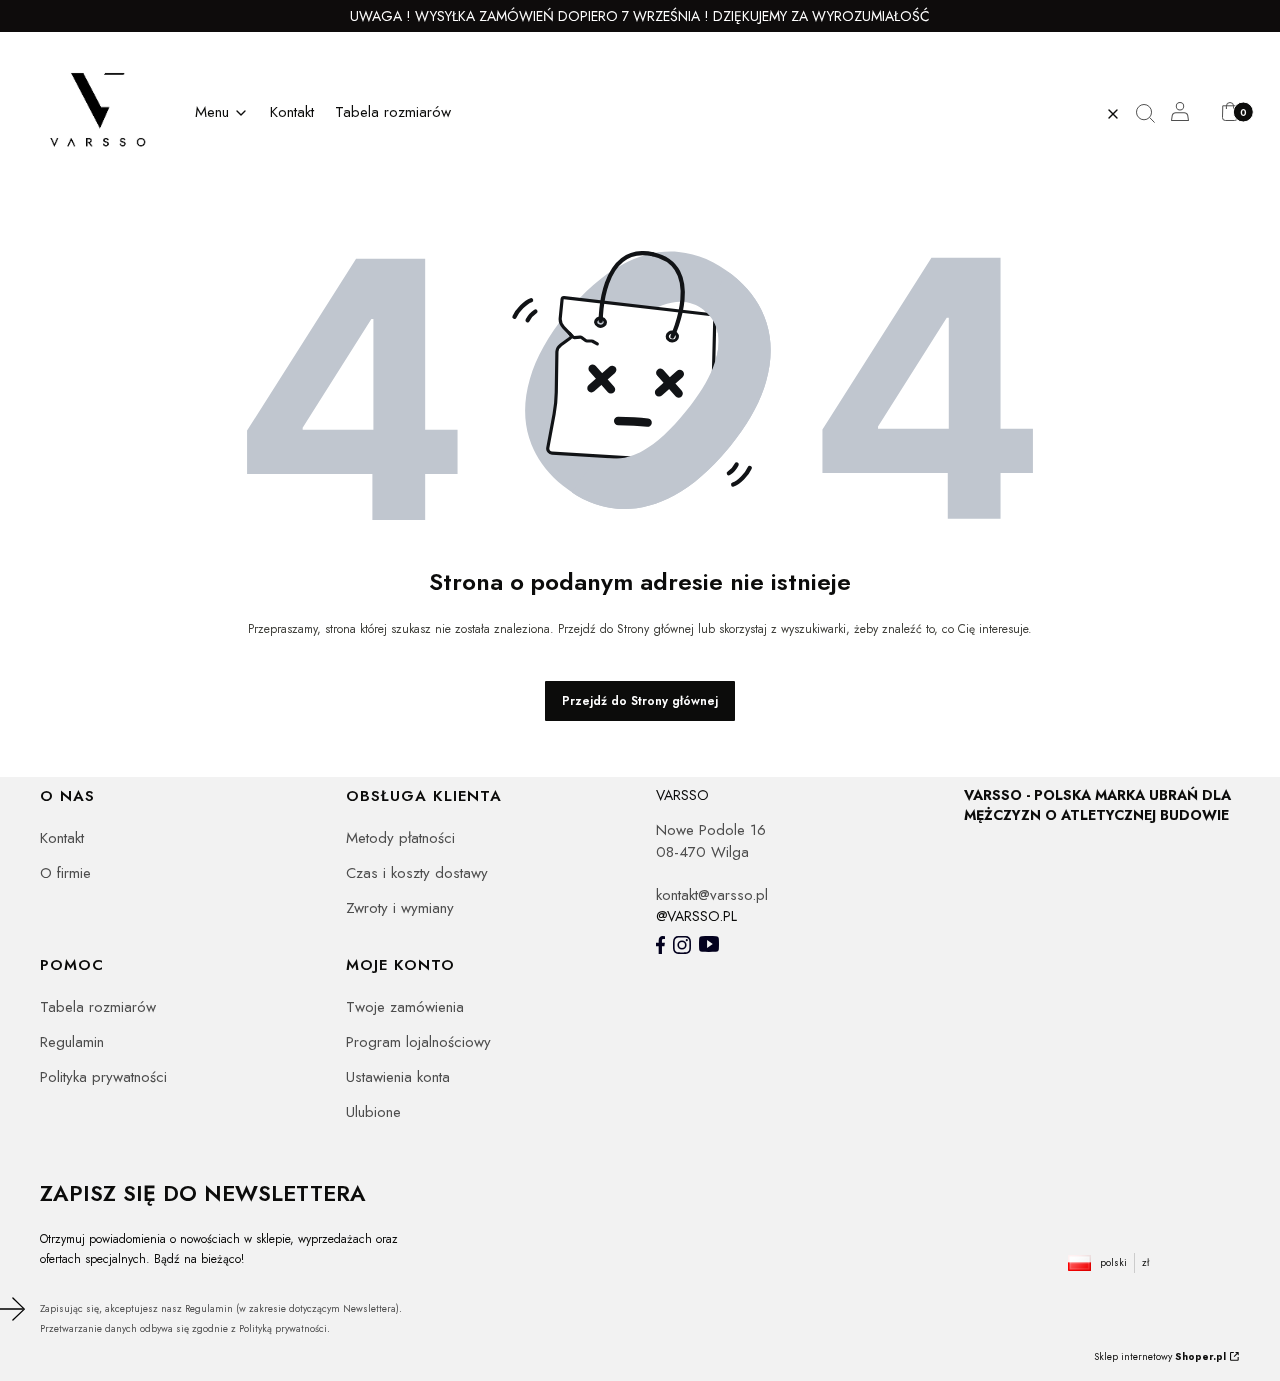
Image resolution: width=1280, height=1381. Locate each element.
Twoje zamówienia (405, 1007)
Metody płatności (400, 838)
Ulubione (373, 1112)
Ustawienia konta (398, 1077)
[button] (1153, 114)
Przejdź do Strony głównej (640, 701)
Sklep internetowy (1160, 1356)
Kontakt (62, 838)
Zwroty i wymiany (400, 908)
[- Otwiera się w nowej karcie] (660, 945)
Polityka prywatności (103, 1077)
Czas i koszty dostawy (417, 873)
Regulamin (72, 1042)
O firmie (65, 873)
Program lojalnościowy (418, 1042)
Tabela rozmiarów (98, 1007)
